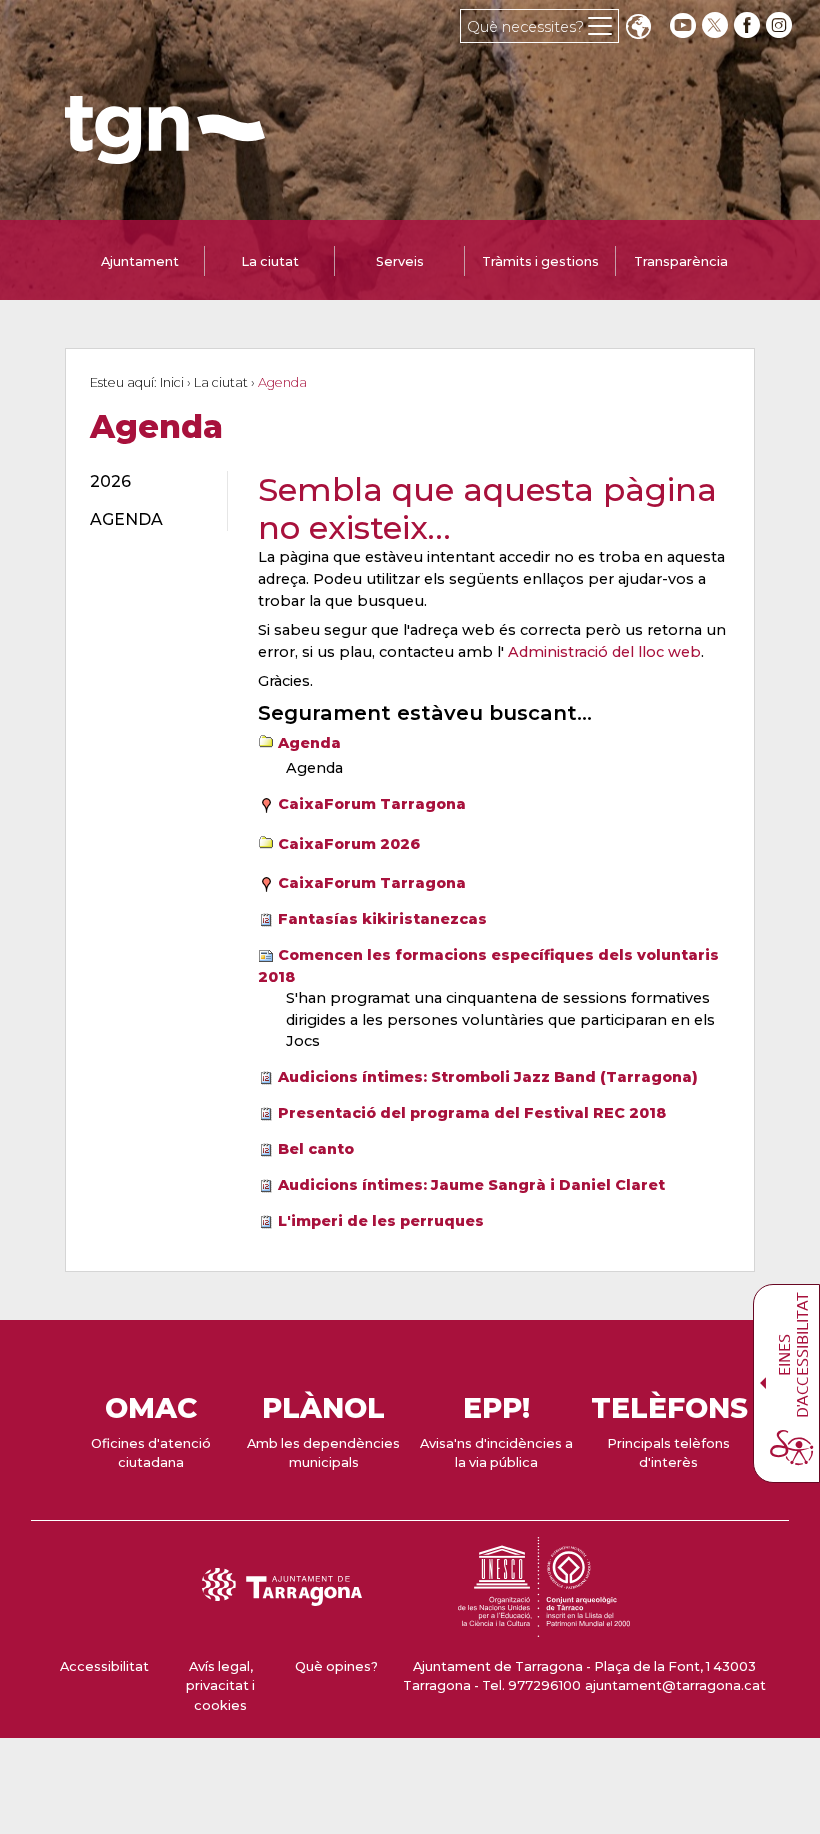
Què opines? (336, 1666)
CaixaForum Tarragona (372, 804)
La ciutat (221, 382)
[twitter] (717, 25)
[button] (638, 28)
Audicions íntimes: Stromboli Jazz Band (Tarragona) (488, 1077)
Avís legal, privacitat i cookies (220, 1685)
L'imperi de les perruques (381, 1221)
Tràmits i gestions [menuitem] (540, 261)
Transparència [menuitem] (681, 261)
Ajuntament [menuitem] (140, 261)
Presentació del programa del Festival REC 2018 (472, 1113)
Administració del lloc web (604, 652)
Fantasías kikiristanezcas (382, 919)
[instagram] (781, 25)
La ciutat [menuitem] (270, 261)
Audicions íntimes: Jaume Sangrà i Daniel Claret (471, 1185)
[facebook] (749, 25)
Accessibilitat (104, 1666)
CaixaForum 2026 (349, 844)
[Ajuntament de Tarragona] (165, 154)
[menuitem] (147, 482)
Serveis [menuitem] (400, 261)
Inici (172, 382)
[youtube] (683, 25)
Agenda (309, 743)
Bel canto (316, 1149)
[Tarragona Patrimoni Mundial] (544, 1627)
